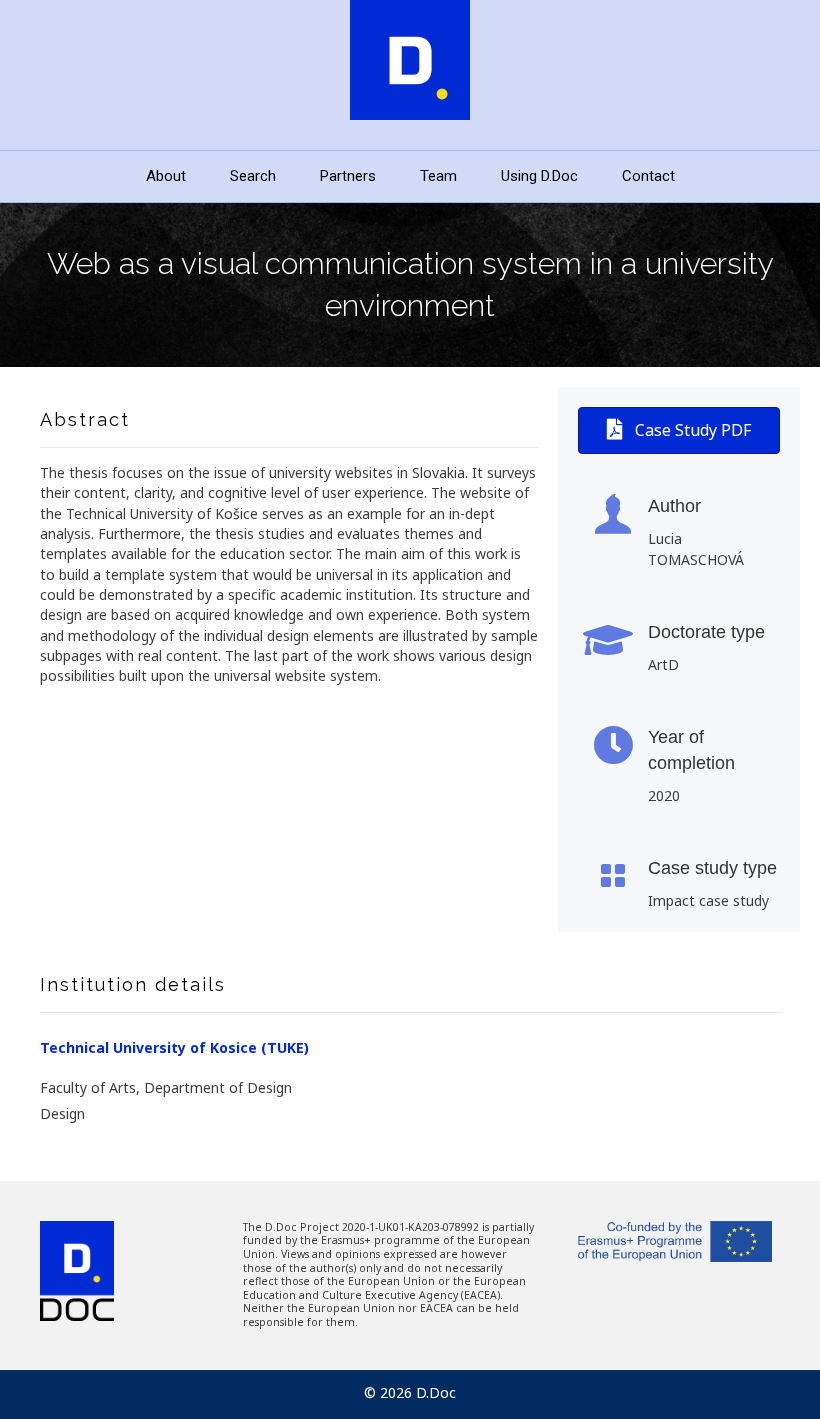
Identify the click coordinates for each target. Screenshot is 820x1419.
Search (253, 176)
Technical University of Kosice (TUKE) (174, 1047)
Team (438, 176)
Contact (648, 176)
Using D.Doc (539, 176)
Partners (348, 176)
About (166, 176)
